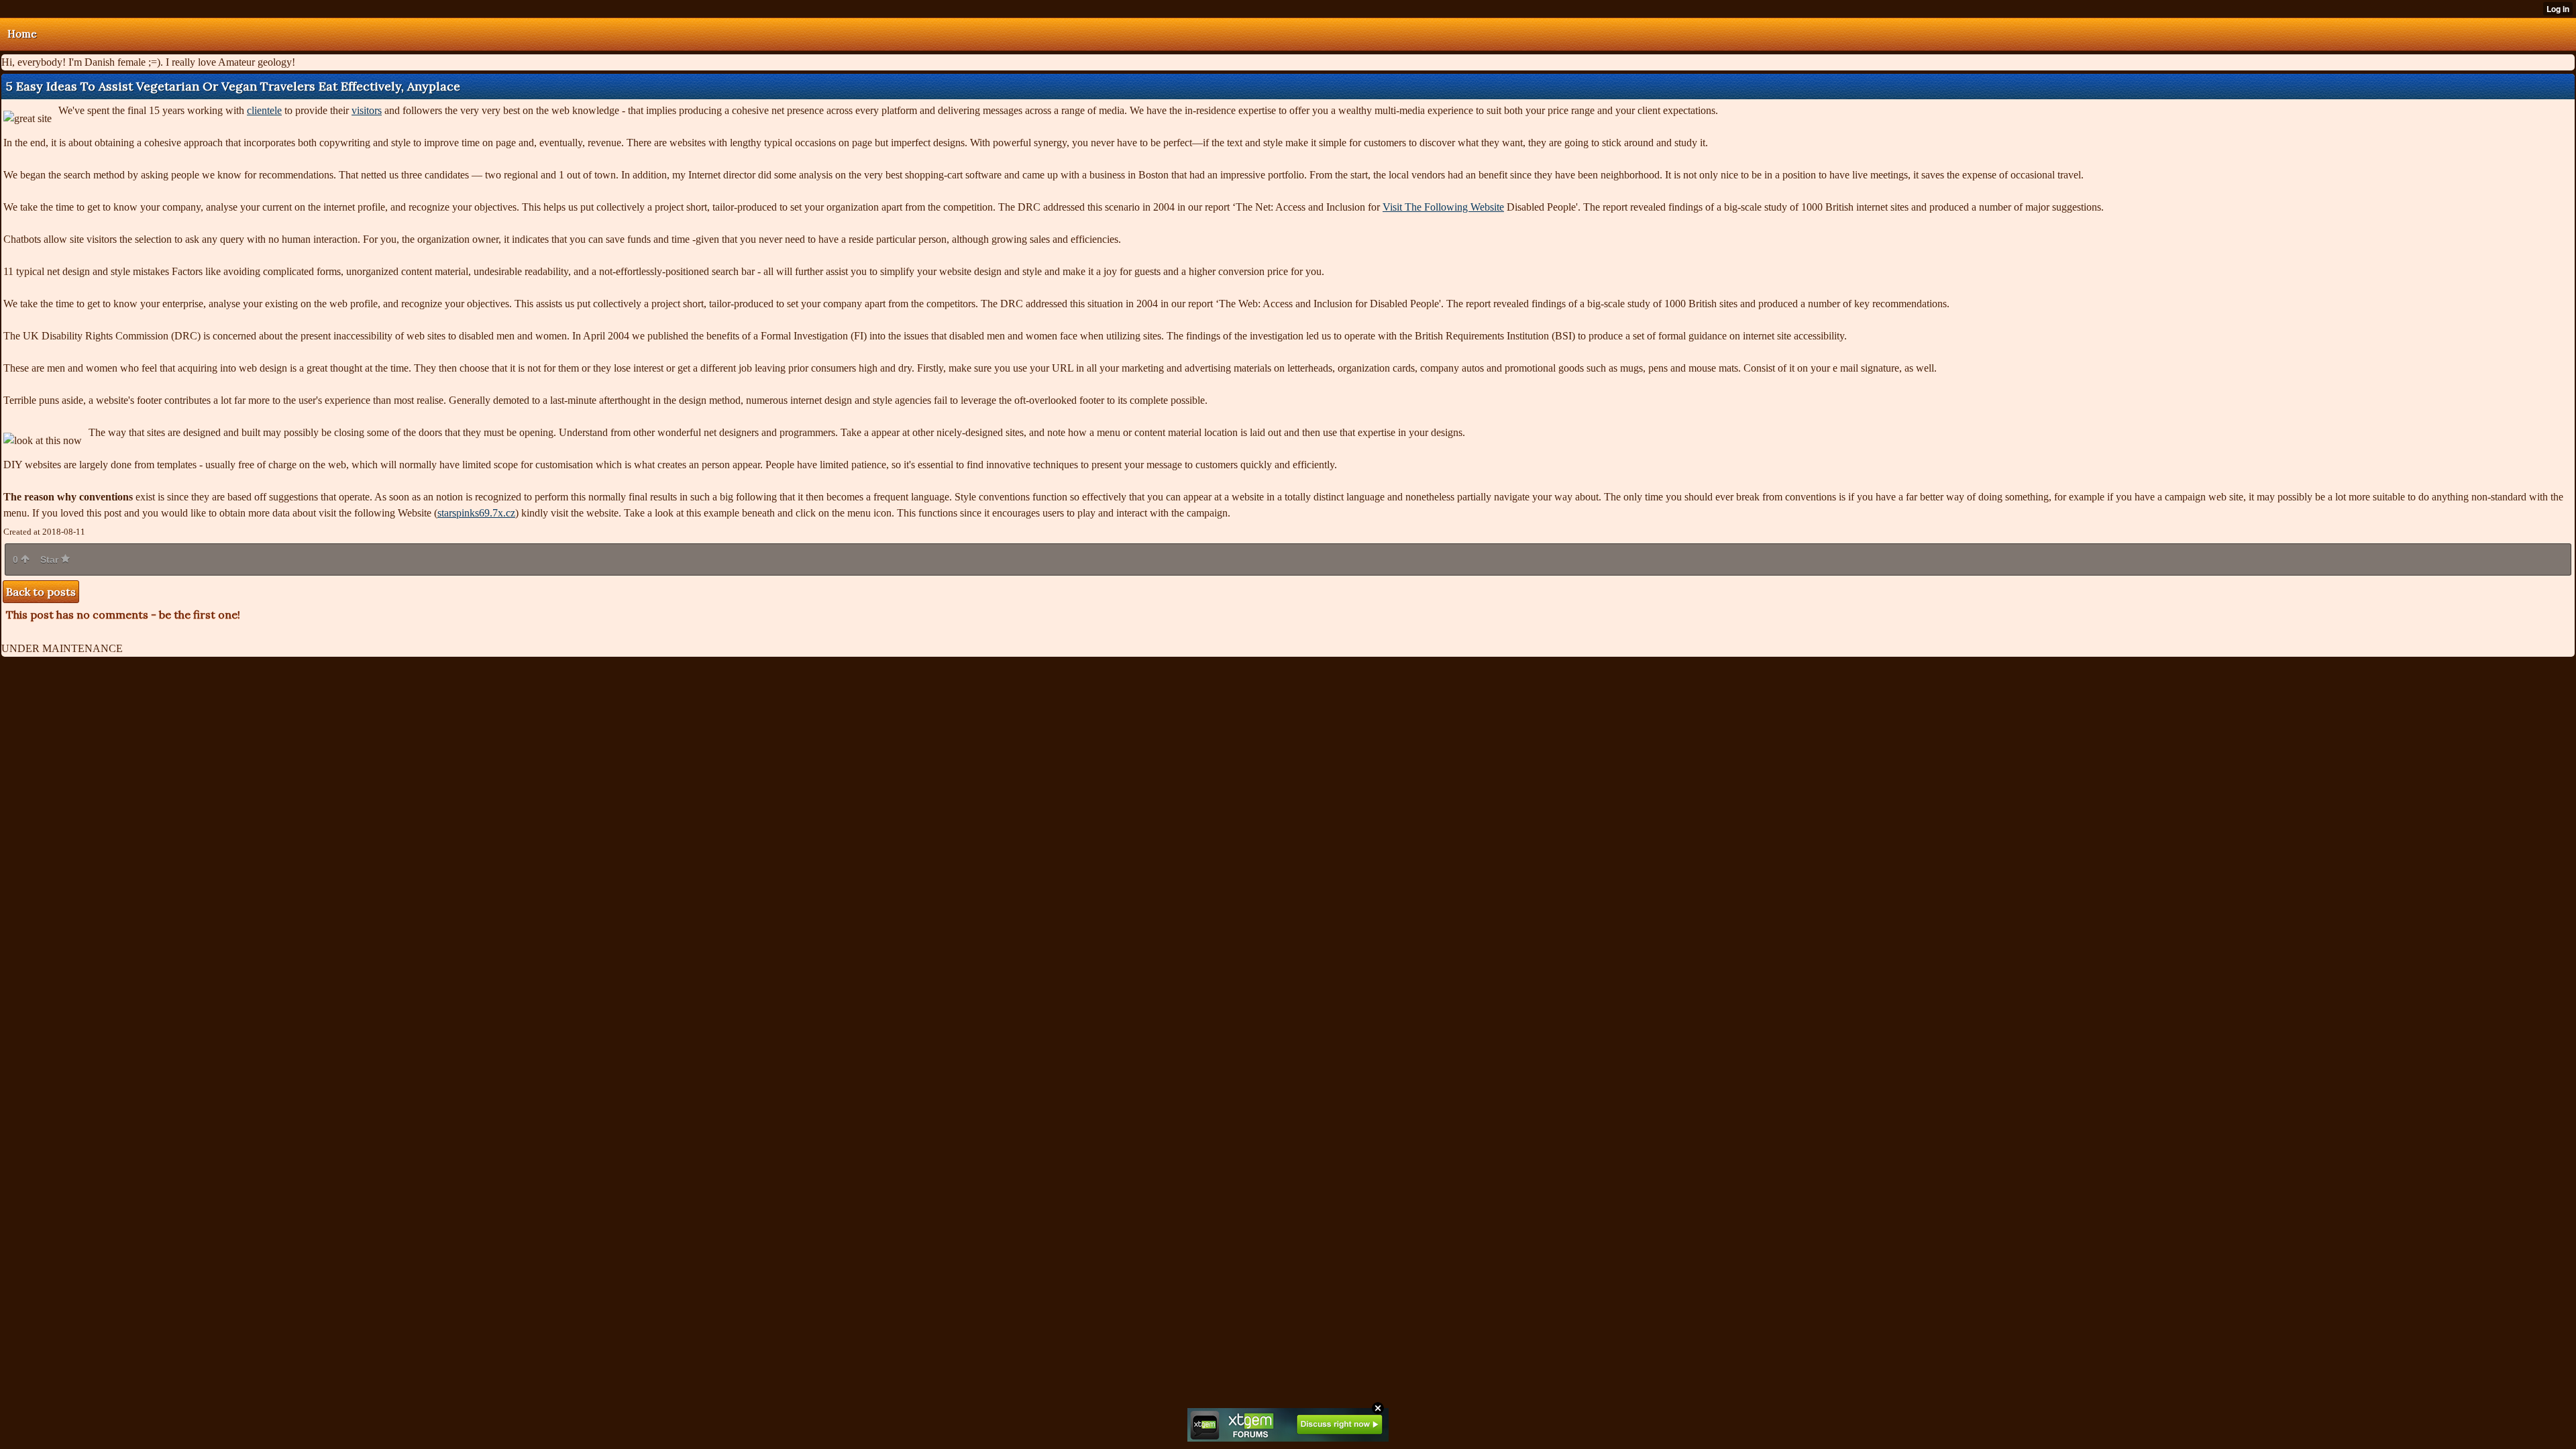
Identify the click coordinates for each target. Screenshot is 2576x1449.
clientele (264, 110)
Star (51, 559)
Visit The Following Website (1443, 207)
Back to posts (41, 592)
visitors (367, 110)
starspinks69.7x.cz (476, 513)
